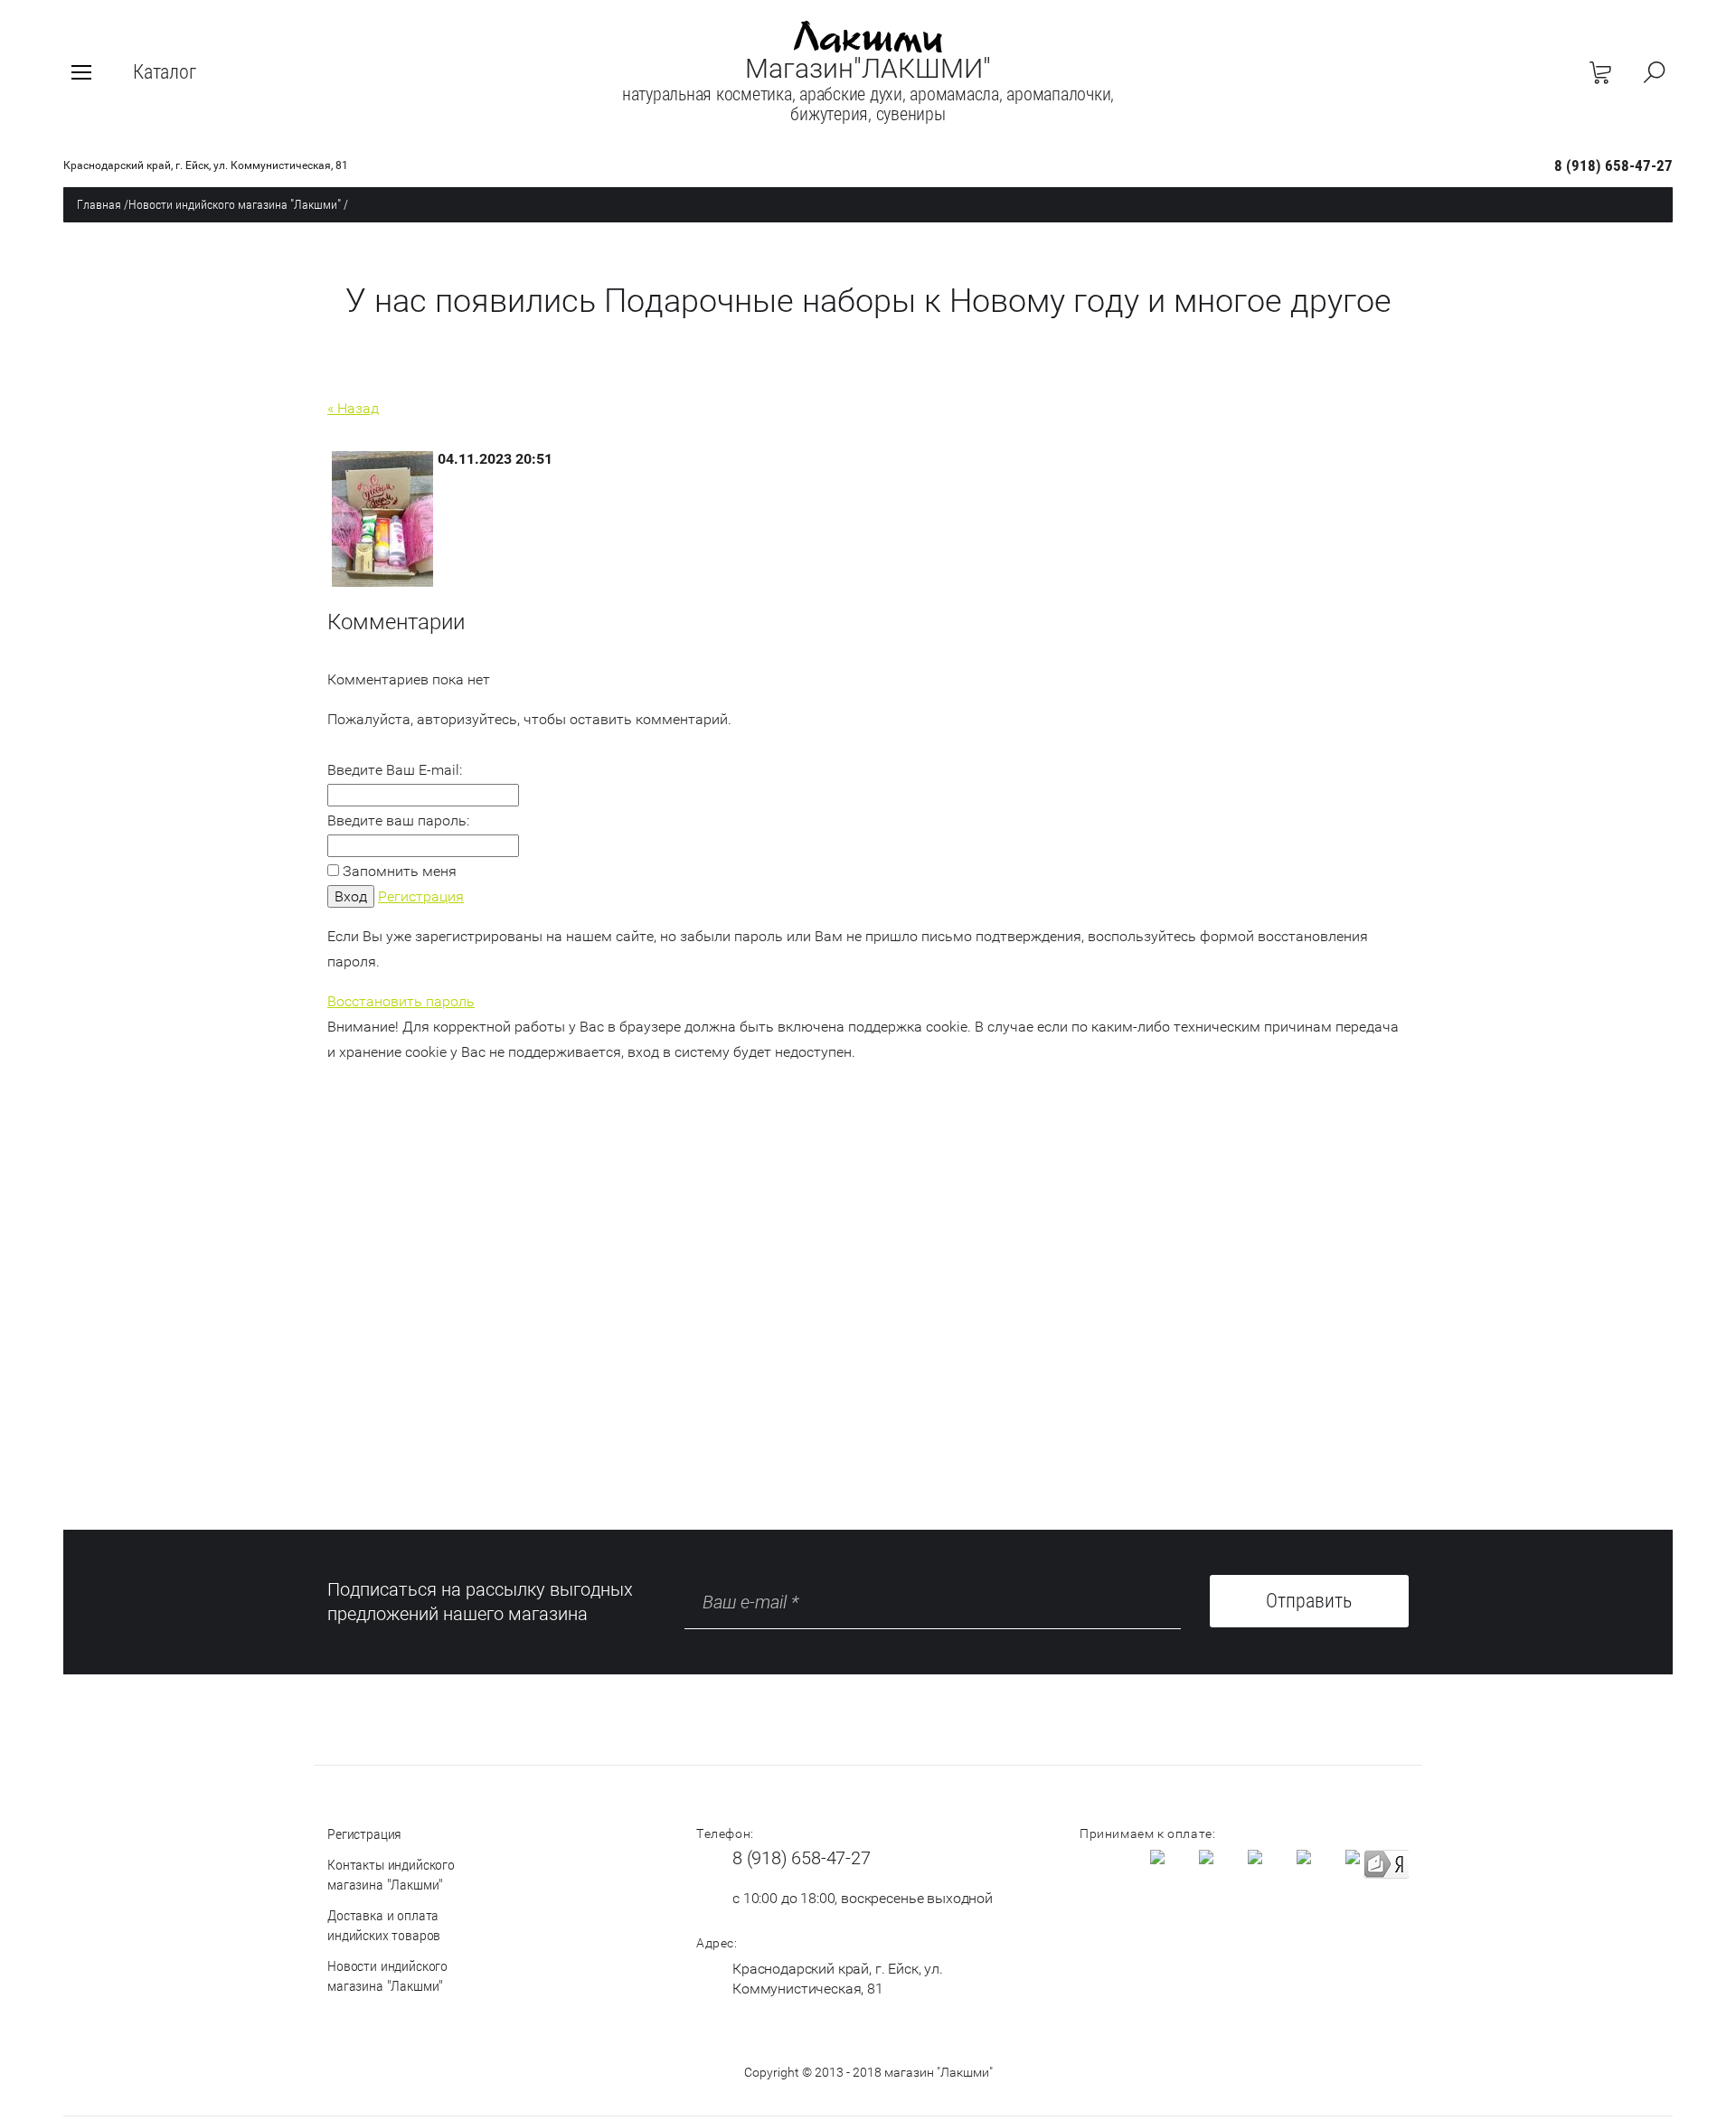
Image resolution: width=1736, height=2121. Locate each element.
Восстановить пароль (401, 1001)
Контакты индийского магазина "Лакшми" (391, 1875)
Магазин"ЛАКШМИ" (868, 68)
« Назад (353, 408)
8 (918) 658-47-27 (1613, 165)
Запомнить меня (398, 871)
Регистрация (421, 896)
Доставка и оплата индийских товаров (384, 1925)
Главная (99, 204)
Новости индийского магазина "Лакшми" (235, 204)
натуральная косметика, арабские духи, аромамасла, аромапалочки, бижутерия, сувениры (868, 104)
